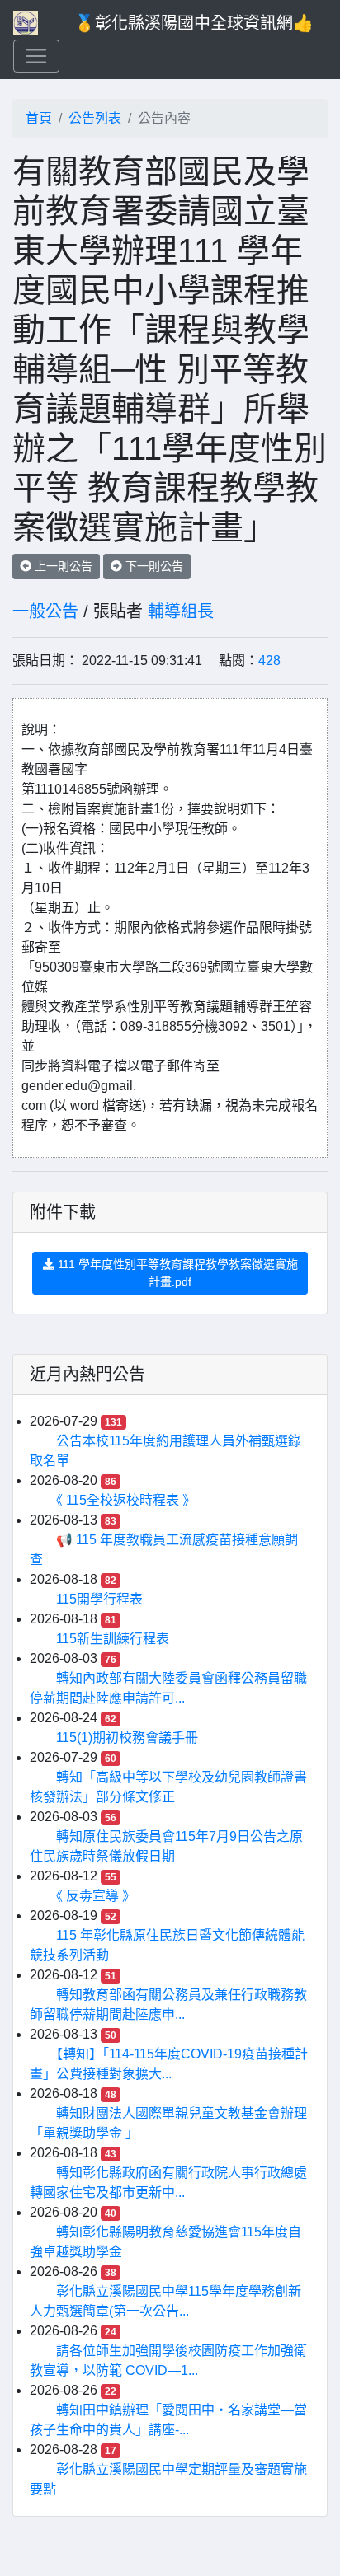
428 (269, 660)
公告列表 (95, 118)
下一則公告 (153, 566)
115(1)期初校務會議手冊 (127, 1738)
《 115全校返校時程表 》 (126, 1500)
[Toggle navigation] (36, 56)
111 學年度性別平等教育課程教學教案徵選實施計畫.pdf (176, 1273)
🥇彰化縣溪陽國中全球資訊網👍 (194, 23)
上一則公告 (62, 566)
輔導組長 (181, 611)
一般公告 (45, 611)
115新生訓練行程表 (113, 1639)
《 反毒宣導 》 (96, 1896)
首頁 (39, 118)
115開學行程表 (99, 1599)
